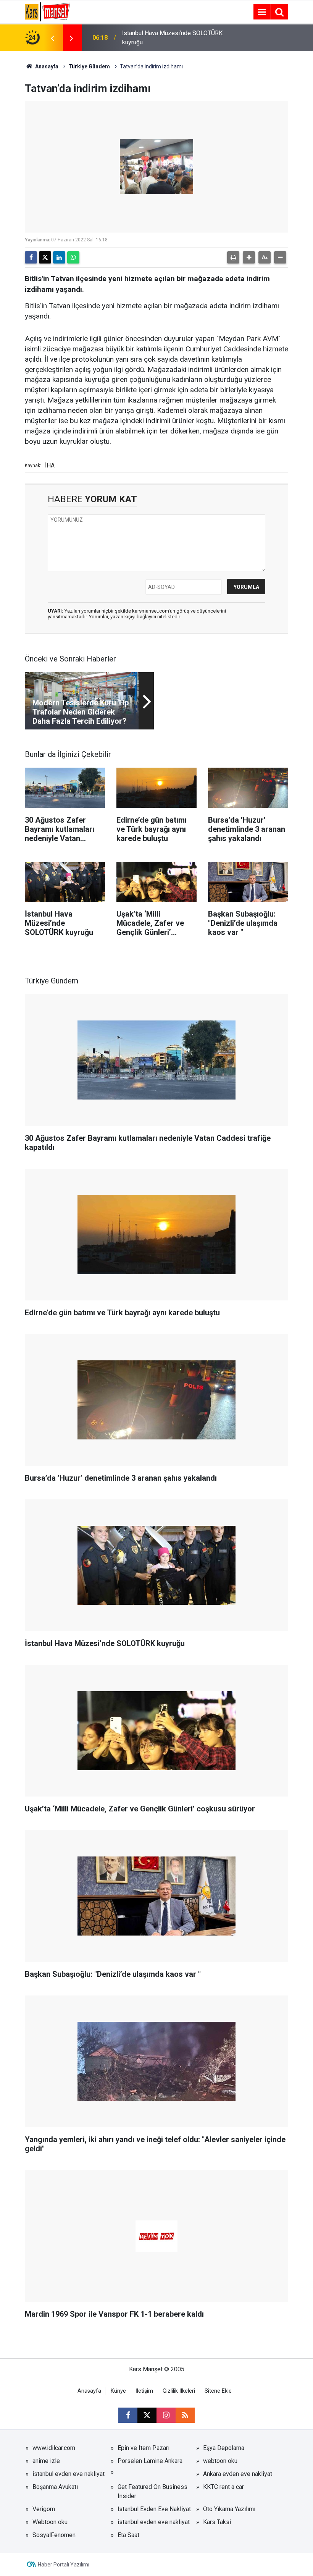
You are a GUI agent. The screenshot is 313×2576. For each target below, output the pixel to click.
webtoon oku (220, 2461)
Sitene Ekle (218, 2391)
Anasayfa (46, 66)
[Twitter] (45, 257)
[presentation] (52, 38)
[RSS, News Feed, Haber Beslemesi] (185, 2415)
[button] (249, 257)
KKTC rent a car (223, 2487)
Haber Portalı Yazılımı (64, 2565)
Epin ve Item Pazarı (144, 2448)
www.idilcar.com (54, 2448)
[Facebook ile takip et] (128, 2415)
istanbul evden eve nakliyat (69, 2474)
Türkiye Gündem (89, 66)
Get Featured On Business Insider (152, 2491)
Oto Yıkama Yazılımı (229, 2509)
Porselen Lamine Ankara (150, 2461)
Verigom (44, 2509)
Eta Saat (128, 2535)
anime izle (46, 2461)
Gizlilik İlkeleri (179, 2391)
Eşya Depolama (224, 2448)
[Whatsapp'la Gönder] (73, 257)
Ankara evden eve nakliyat (238, 2474)
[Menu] (262, 12)
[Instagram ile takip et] (166, 2415)
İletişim (144, 2391)
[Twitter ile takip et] (147, 2415)
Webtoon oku (50, 2522)
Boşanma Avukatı (55, 2487)
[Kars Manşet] (48, 11)
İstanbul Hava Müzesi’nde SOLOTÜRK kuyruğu (172, 38)
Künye (118, 2391)
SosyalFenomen (54, 2535)
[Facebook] (31, 257)
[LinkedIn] (59, 257)
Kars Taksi (217, 2522)
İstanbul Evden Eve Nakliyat (154, 2509)
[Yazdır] (233, 257)
